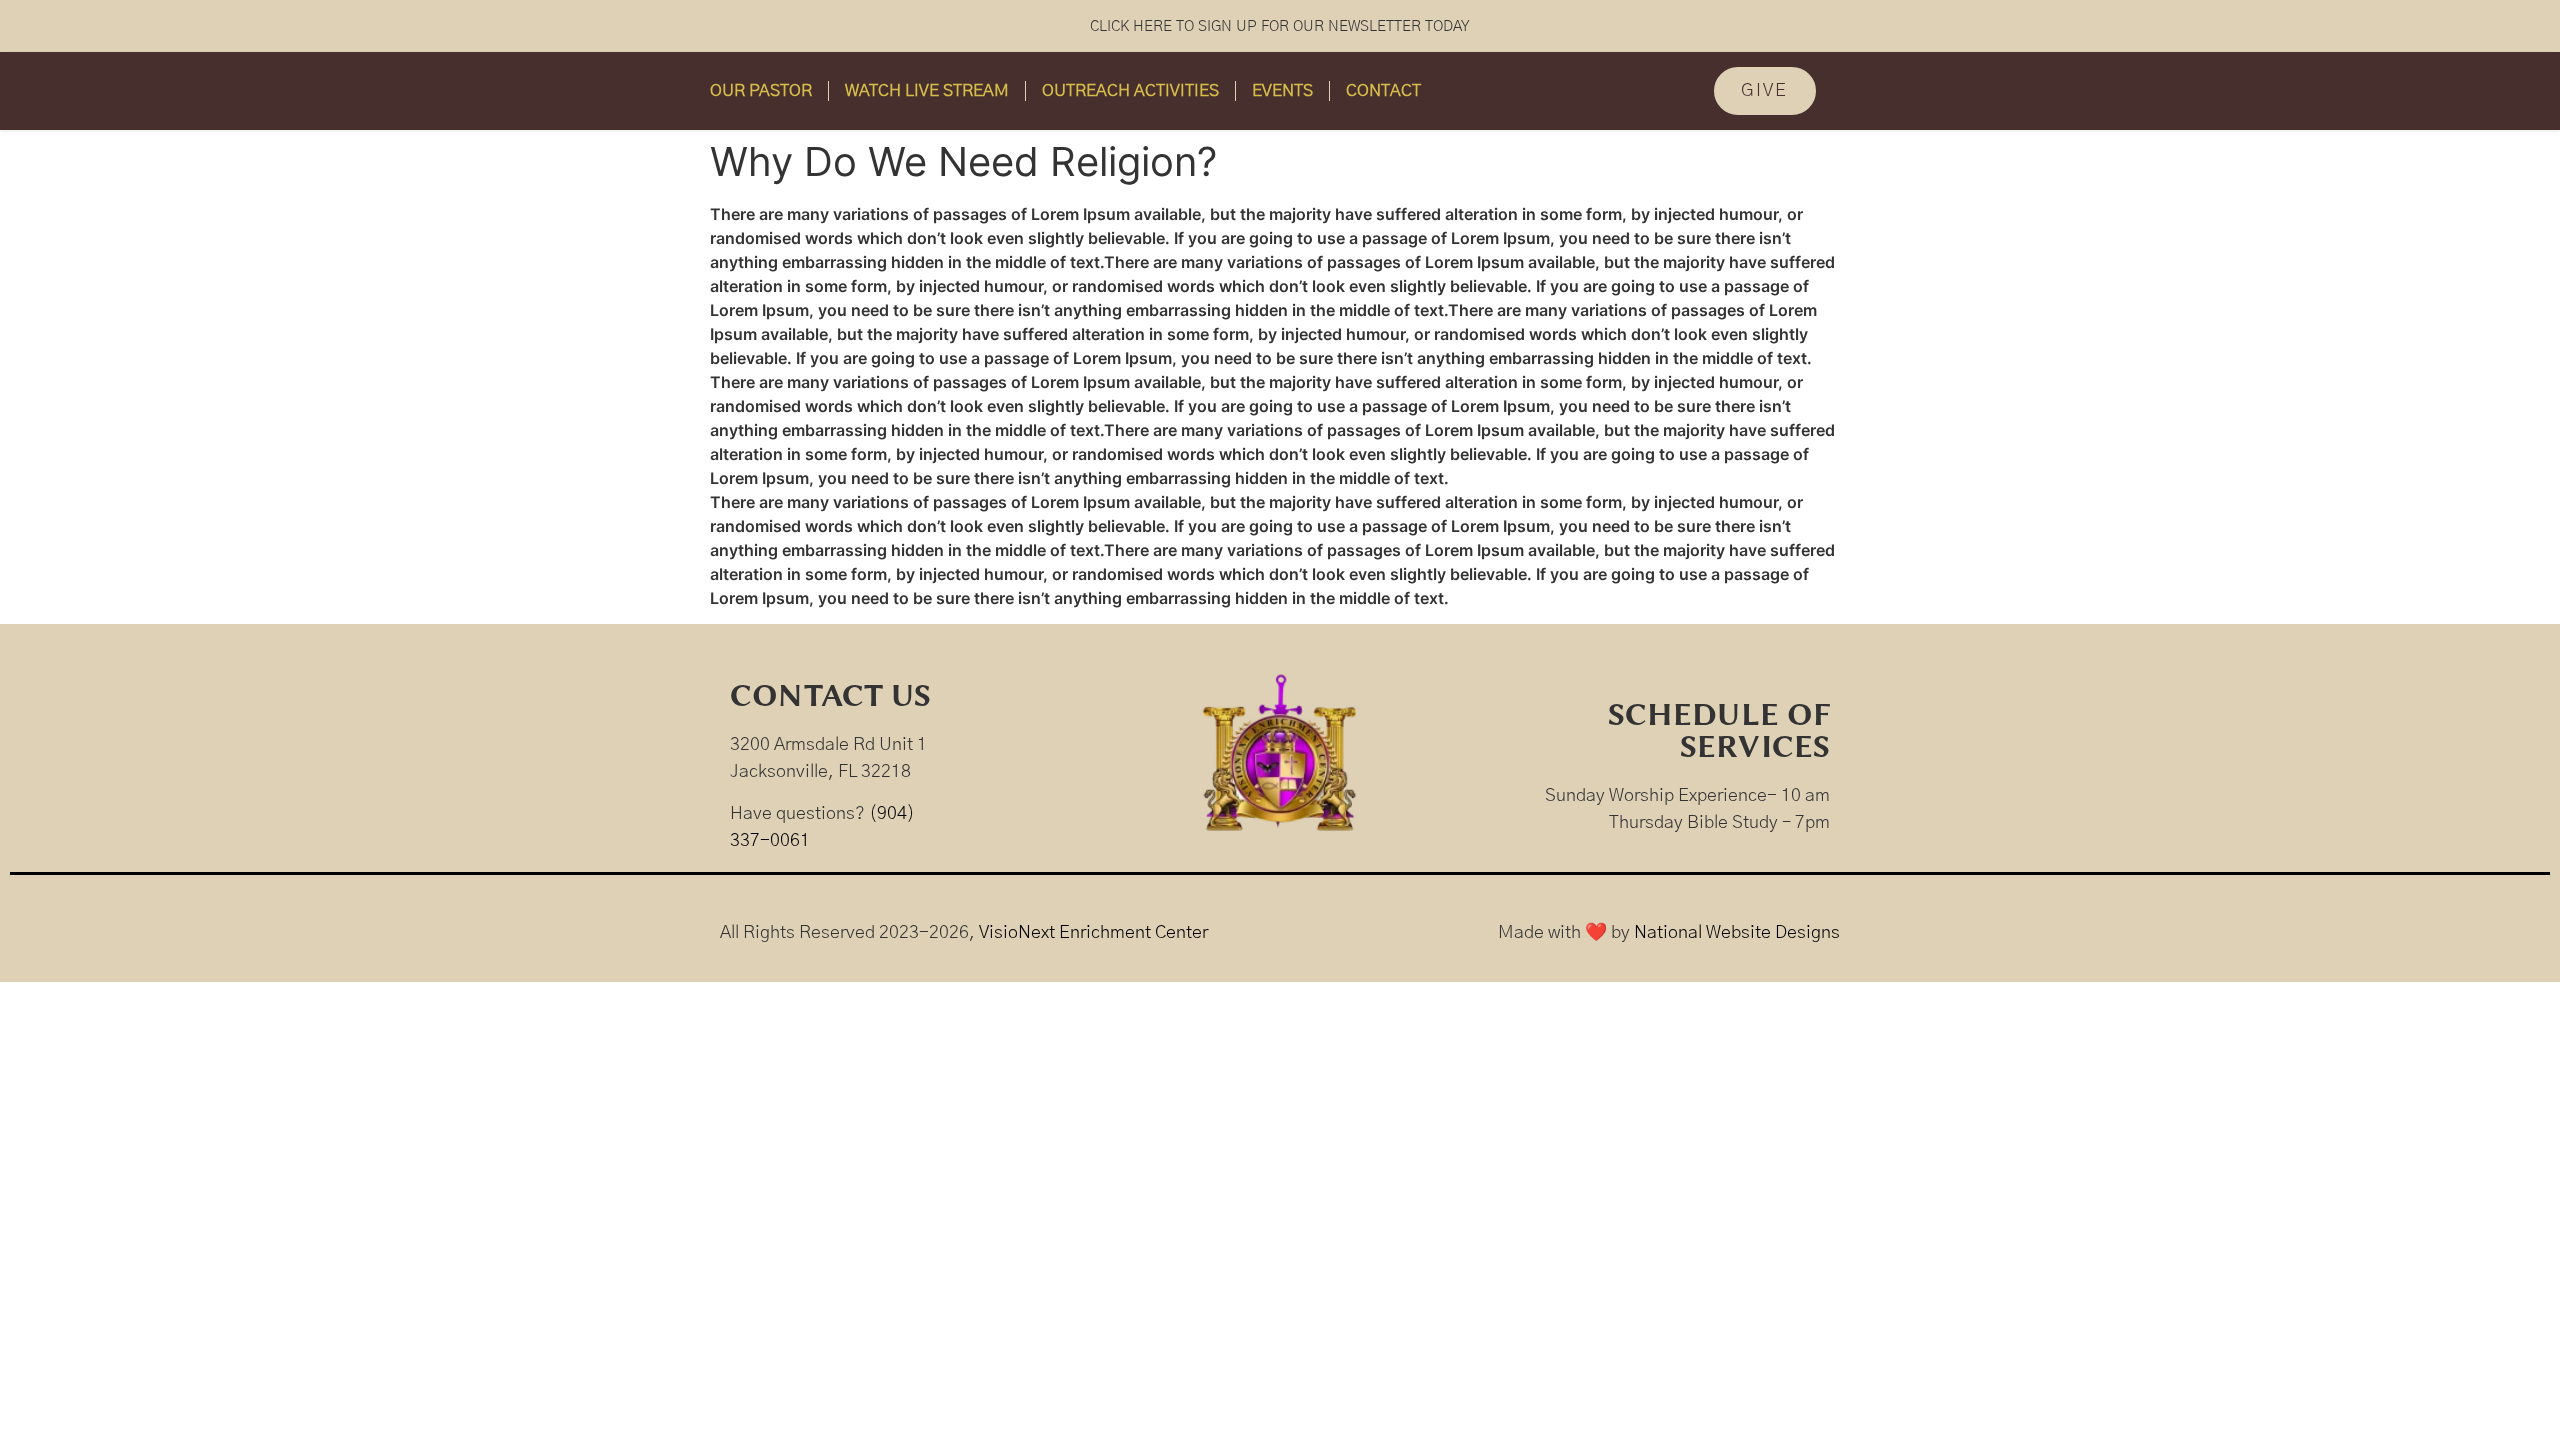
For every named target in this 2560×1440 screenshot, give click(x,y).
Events (1282, 90)
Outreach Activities (1130, 90)
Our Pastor (761, 90)
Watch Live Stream (927, 90)
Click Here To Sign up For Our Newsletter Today (1280, 26)
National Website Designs (1737, 933)
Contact (1383, 90)
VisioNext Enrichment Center (1093, 933)
